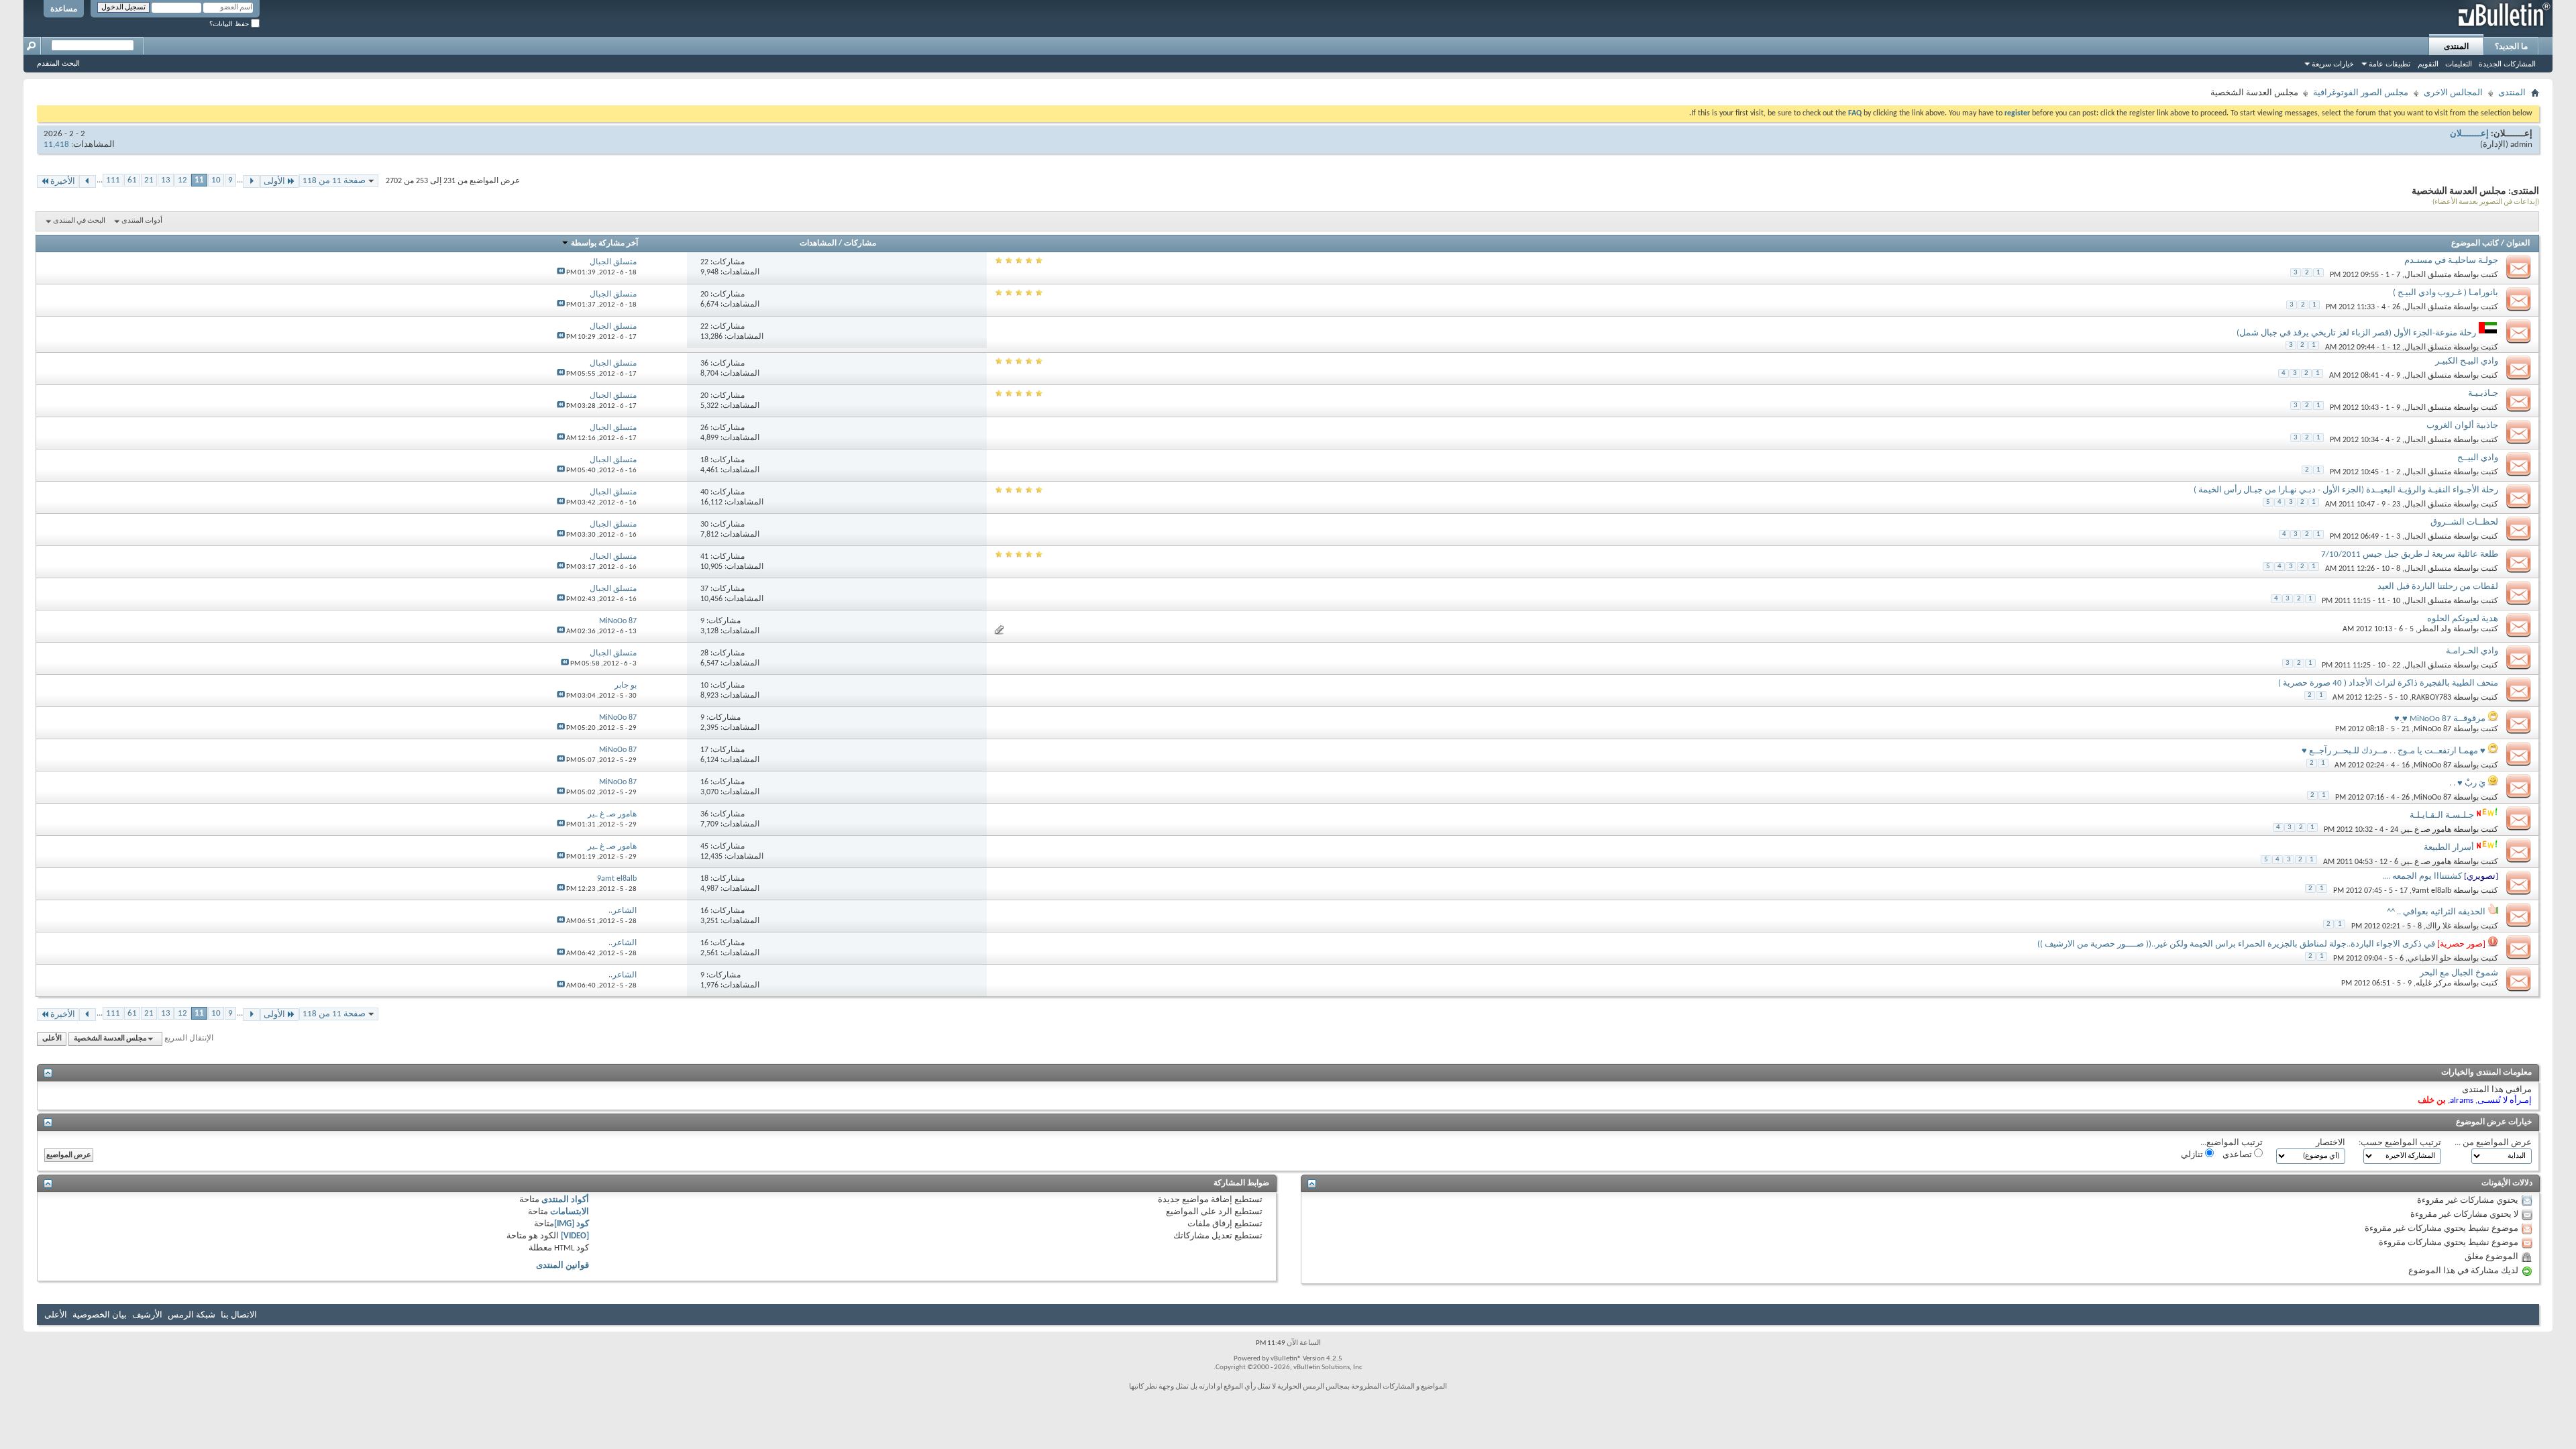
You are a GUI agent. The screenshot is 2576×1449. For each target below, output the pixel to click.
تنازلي (2193, 1155)
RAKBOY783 (2431, 698)
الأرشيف (147, 1315)
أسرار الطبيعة (2449, 848)
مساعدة (64, 9)
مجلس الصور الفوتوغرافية (2361, 93)
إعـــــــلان (2469, 134)
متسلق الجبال (2428, 275)
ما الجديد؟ (2511, 46)
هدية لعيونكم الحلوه (2463, 619)
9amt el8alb (2431, 891)
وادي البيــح (2478, 458)
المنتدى (2456, 46)
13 (166, 180)
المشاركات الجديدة (2507, 64)
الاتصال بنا (239, 1315)
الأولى (274, 181)
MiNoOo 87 (2432, 729)
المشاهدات (818, 244)
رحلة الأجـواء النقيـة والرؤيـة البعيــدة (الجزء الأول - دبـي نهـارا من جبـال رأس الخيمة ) (2346, 490)
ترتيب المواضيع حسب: (2400, 1143)
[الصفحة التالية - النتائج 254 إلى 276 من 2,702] (88, 181)
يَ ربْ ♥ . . (2467, 783)
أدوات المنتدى (142, 221)
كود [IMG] (572, 1224)
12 (182, 180)
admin (2521, 145)
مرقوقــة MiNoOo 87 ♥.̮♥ (2440, 719)
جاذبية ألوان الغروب (2462, 426)
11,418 (56, 145)
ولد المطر (2434, 629)
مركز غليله (2433, 983)
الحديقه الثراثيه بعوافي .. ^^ (2436, 912)
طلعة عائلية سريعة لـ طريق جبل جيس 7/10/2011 (2410, 554)
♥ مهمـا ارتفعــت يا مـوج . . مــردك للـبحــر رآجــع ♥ (2394, 751)
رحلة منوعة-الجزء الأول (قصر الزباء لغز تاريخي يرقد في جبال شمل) (2356, 333)
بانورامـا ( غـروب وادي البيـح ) (2446, 293)
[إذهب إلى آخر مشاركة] (561, 273)
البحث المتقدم (58, 63)
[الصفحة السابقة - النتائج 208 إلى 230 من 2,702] (251, 181)
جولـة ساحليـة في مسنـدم (2451, 261)
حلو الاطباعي (2429, 959)
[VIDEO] (575, 1236)
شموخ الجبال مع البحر (2459, 973)
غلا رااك (2438, 926)
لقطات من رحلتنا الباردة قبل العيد (2438, 587)
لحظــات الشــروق (2464, 522)
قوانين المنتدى (562, 1266)
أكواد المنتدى (565, 1200)
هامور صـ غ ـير (2427, 830)
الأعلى (52, 1039)
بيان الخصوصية (100, 1315)
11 (199, 180)
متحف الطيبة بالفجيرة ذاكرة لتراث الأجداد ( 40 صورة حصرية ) (2388, 683)
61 (132, 180)
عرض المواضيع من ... (2493, 1143)
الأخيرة (63, 181)
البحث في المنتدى (79, 221)
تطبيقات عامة (2390, 64)
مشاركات (860, 244)
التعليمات (2459, 64)
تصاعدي (2238, 1155)
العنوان (2518, 244)
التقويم (2428, 64)
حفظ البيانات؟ (230, 24)
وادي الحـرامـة (2472, 651)
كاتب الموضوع (2475, 244)
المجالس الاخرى (2453, 93)
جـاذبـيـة (2483, 393)
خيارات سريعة (2333, 64)
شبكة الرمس (192, 1315)
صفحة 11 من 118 (334, 181)
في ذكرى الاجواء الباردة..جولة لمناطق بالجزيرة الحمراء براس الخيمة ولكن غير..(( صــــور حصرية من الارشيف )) (2236, 944)
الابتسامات (570, 1212)
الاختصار (2330, 1143)
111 (113, 180)
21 (149, 180)
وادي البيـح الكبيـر (2467, 361)
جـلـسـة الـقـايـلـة (2442, 815)
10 (216, 180)
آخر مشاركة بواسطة (604, 244)
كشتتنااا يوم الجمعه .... (2422, 876)
